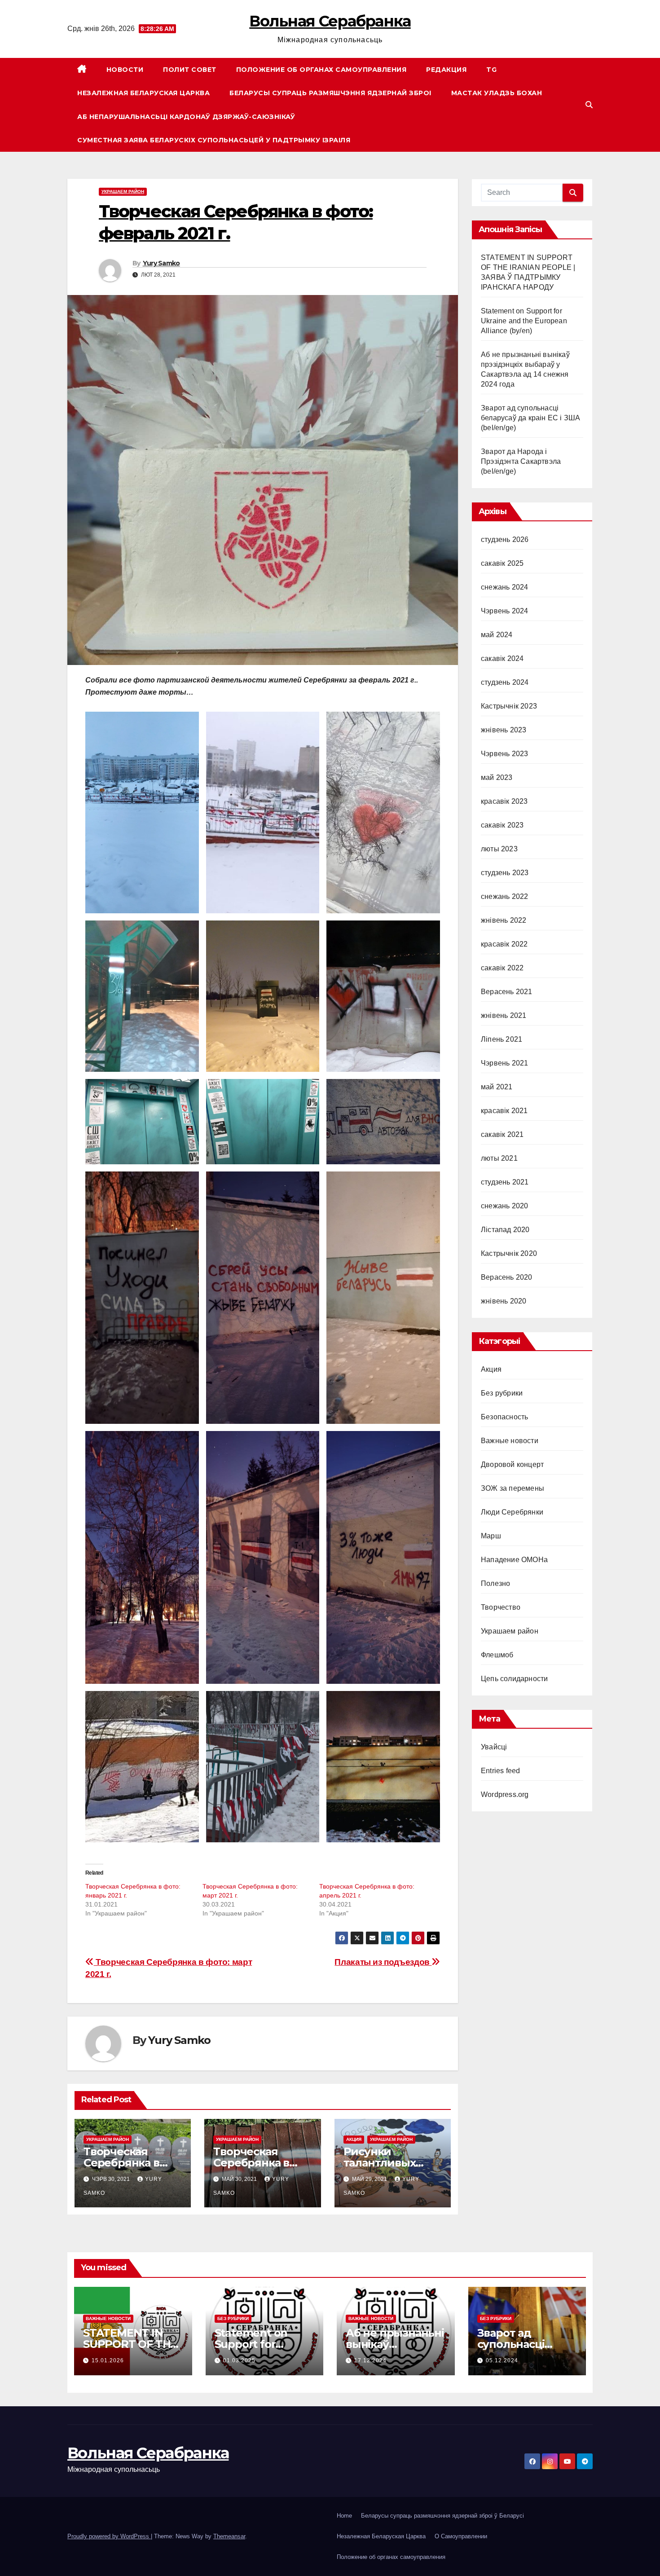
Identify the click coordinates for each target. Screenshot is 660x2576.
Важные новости (510, 1441)
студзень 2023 (505, 873)
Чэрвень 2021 (504, 1063)
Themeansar (229, 2536)
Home (344, 2516)
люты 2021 (499, 1158)
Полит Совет (190, 70)
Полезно (495, 1583)
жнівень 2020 (504, 1301)
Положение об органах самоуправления (321, 70)
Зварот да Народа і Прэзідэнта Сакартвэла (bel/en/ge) (521, 461)
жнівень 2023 (504, 730)
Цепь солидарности (514, 1679)
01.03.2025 (239, 2360)
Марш (491, 1536)
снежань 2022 (504, 896)
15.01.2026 (108, 2360)
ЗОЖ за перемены (513, 1488)
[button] (589, 105)
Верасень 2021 (507, 992)
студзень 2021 (505, 1182)
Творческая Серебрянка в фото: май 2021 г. (259, 2163)
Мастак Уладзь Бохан (497, 93)
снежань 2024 (504, 587)
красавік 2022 (504, 944)
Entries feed (500, 1771)
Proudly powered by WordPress (109, 2536)
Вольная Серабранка (330, 21)
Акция (354, 2139)
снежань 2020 (504, 1206)
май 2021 (497, 1087)
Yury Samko (161, 263)
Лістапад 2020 (505, 1230)
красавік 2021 (504, 1111)
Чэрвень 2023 (504, 754)
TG (491, 70)
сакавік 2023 (502, 825)
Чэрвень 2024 (504, 611)
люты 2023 (499, 849)
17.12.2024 (370, 2360)
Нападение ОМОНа (514, 1560)
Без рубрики (502, 1393)
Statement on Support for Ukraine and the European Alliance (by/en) (524, 321)
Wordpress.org (505, 1794)
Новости (125, 70)
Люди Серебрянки (512, 1512)
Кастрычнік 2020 (509, 1253)
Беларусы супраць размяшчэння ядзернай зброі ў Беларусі (442, 2516)
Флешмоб (497, 1655)
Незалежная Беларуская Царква (143, 93)
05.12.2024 (502, 2360)
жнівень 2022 (504, 920)
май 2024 (497, 635)
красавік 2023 (504, 801)
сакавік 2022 (502, 968)
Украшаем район (123, 192)
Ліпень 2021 (502, 1039)
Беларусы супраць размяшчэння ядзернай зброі (330, 93)
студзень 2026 (505, 539)
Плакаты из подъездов (383, 1962)
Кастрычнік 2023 (509, 706)
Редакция (446, 70)
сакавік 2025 (502, 563)
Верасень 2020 (507, 1277)
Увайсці (494, 1747)
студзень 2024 (505, 682)
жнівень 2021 (504, 1015)
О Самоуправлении (461, 2536)
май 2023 (497, 777)
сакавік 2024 (502, 658)
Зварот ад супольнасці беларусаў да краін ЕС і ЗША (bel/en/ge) (530, 418)
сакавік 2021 (502, 1134)
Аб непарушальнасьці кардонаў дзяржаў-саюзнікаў (186, 117)
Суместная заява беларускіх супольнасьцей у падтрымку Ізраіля (214, 140)
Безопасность (504, 1417)
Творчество (501, 1607)
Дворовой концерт (512, 1464)
